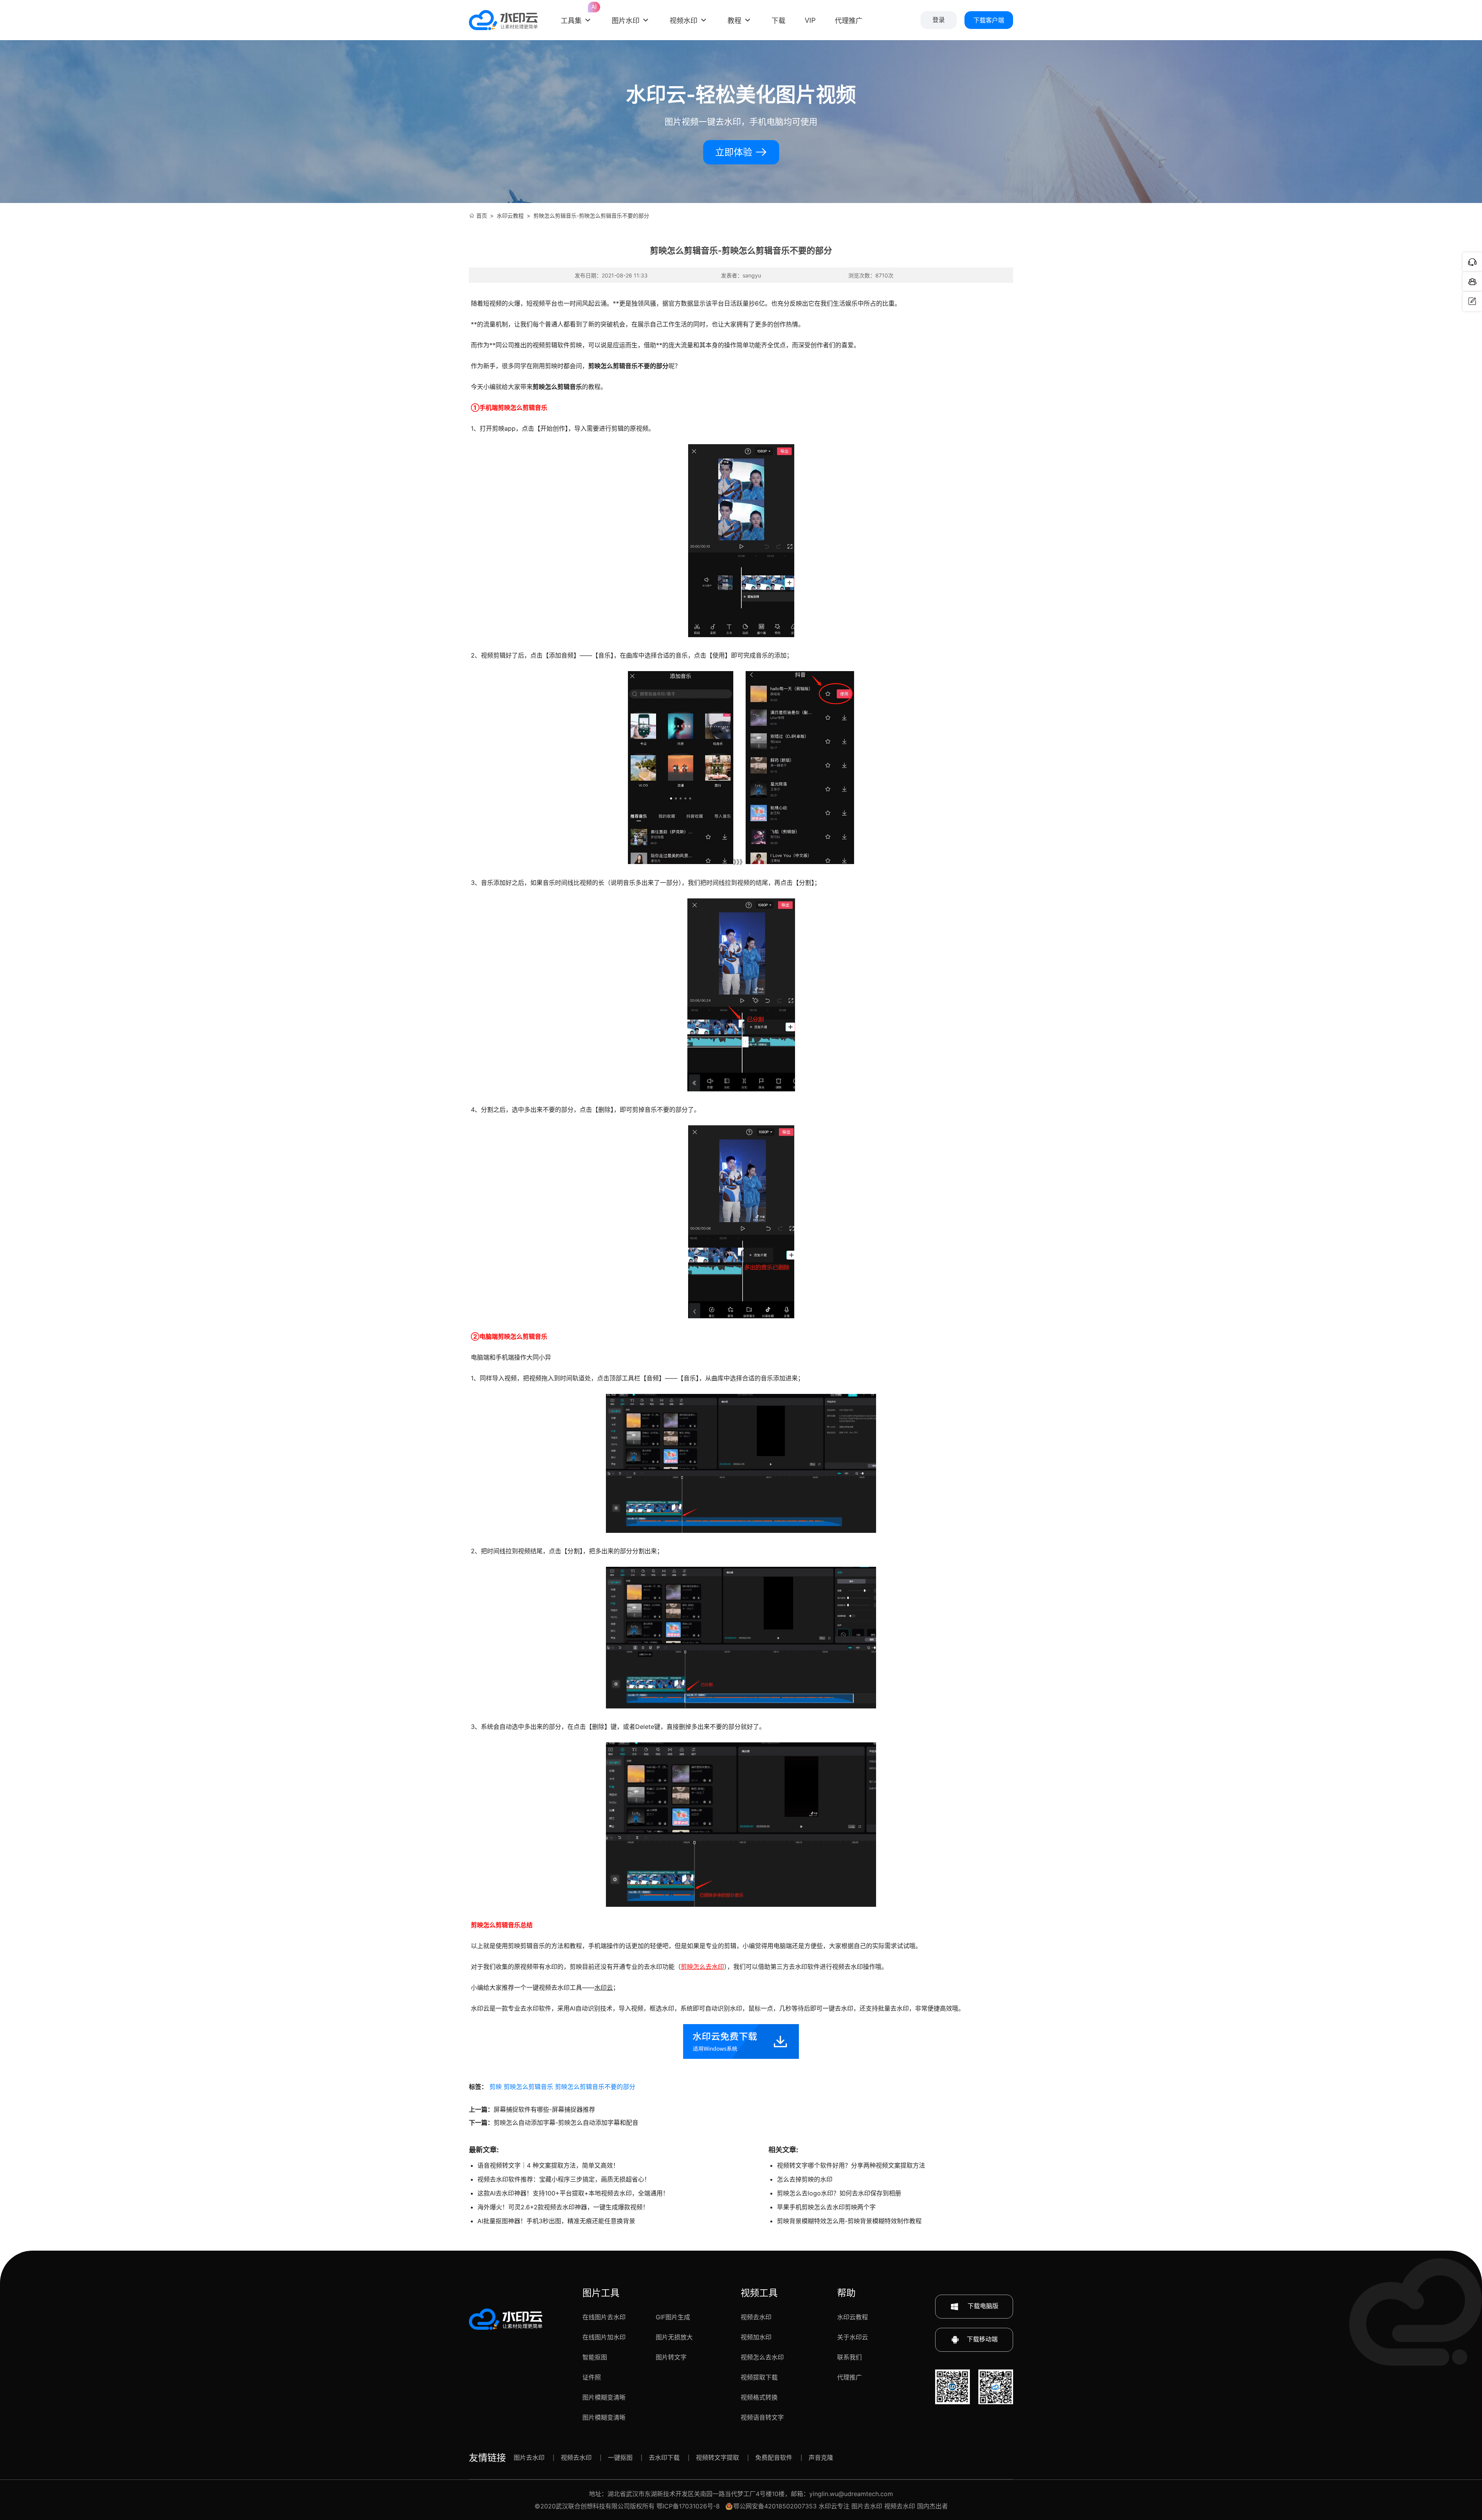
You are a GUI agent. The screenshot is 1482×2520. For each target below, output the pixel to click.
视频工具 (759, 2293)
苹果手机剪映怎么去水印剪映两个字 (826, 2207)
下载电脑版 (982, 2306)
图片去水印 (529, 2457)
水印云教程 (510, 216)
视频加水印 (756, 2337)
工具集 (577, 15)
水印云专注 (834, 2506)
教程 (734, 21)
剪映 (496, 2087)
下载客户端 (989, 20)
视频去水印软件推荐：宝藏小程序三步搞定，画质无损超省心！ (564, 2179)
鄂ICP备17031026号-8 (688, 2506)
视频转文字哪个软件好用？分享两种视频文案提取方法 (851, 2165)
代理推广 (849, 2377)
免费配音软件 (774, 2457)
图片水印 (626, 21)
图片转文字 (671, 2357)
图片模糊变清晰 (604, 2397)
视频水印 (683, 21)
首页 (482, 216)
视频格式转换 (759, 2397)
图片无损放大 (674, 2337)
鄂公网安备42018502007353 (775, 2506)
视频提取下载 (759, 2377)
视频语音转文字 (762, 2417)
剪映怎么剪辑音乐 (528, 2087)
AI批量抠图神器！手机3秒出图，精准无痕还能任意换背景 (556, 2221)
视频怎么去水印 (762, 2357)
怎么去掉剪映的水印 (805, 2179)
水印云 (604, 1987)
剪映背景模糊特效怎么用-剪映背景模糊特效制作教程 (849, 2221)
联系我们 (849, 2357)
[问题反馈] (1472, 301)
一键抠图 (620, 2457)
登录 (939, 20)
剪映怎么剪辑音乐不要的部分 (595, 2087)
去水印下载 (664, 2457)
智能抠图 (595, 2357)
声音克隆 (821, 2457)
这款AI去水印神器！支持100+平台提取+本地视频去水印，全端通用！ (573, 2193)
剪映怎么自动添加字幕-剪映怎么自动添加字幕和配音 (566, 2123)
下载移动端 (982, 2339)
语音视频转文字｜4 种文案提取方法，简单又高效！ (548, 2165)
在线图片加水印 (604, 2337)
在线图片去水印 (604, 2317)
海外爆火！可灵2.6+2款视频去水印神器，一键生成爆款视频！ (563, 2207)
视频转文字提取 (717, 2457)
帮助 (846, 2293)
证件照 (592, 2377)
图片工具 (601, 2293)
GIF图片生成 (673, 2317)
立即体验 (735, 152)
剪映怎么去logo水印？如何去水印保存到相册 (839, 2193)
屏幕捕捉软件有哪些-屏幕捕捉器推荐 (544, 2109)
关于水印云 (853, 2337)
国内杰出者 (932, 2506)
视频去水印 (756, 2317)
